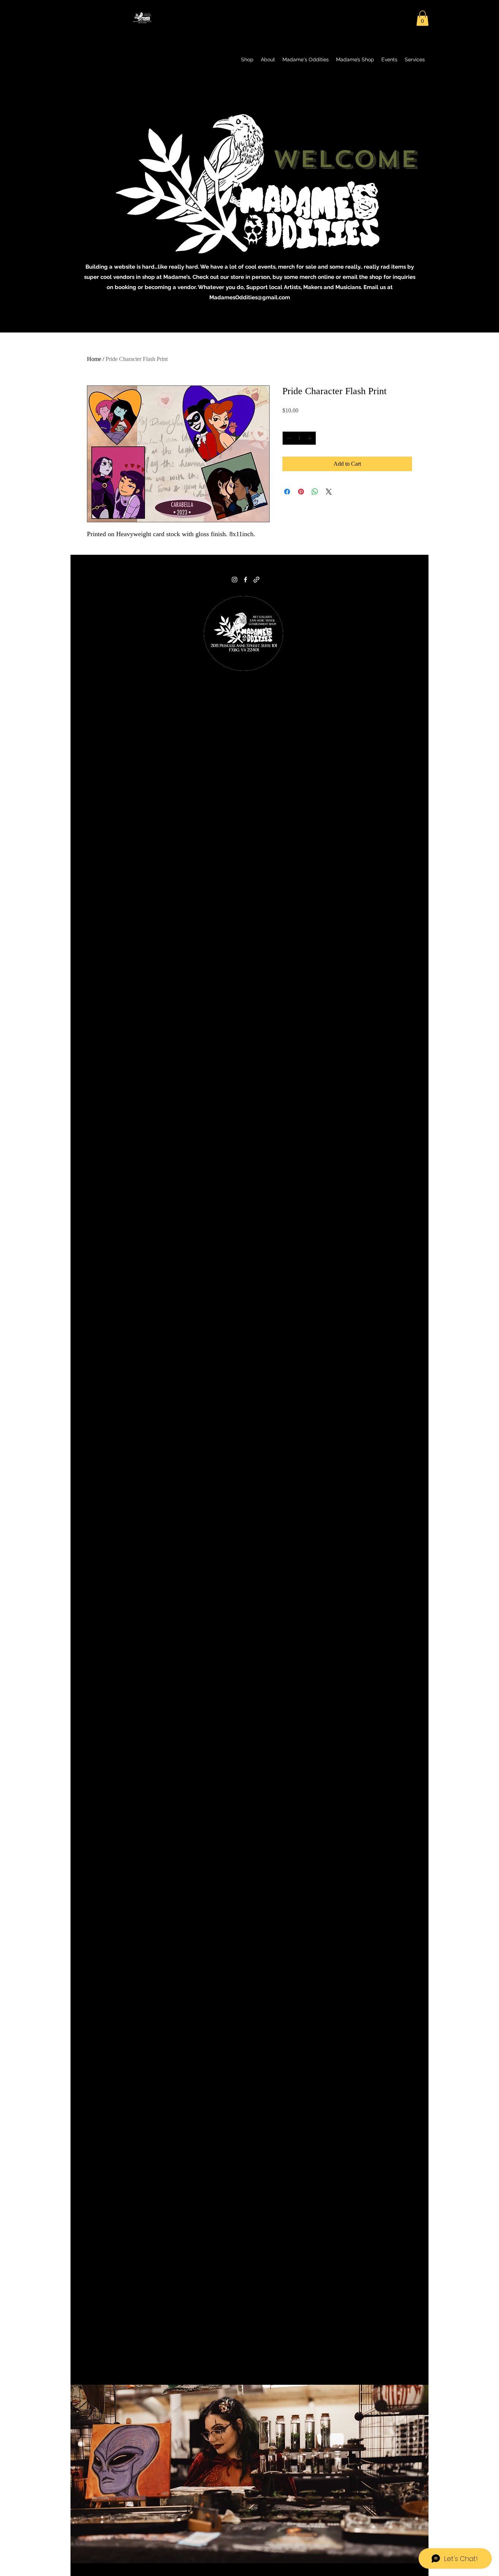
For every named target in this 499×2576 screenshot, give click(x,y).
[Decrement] (288, 438)
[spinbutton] (299, 438)
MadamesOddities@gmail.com (250, 297)
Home (94, 359)
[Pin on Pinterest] (301, 492)
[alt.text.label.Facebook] (245, 580)
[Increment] (310, 438)
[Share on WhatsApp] (315, 492)
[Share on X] (329, 492)
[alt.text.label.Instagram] (235, 580)
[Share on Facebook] (287, 492)
